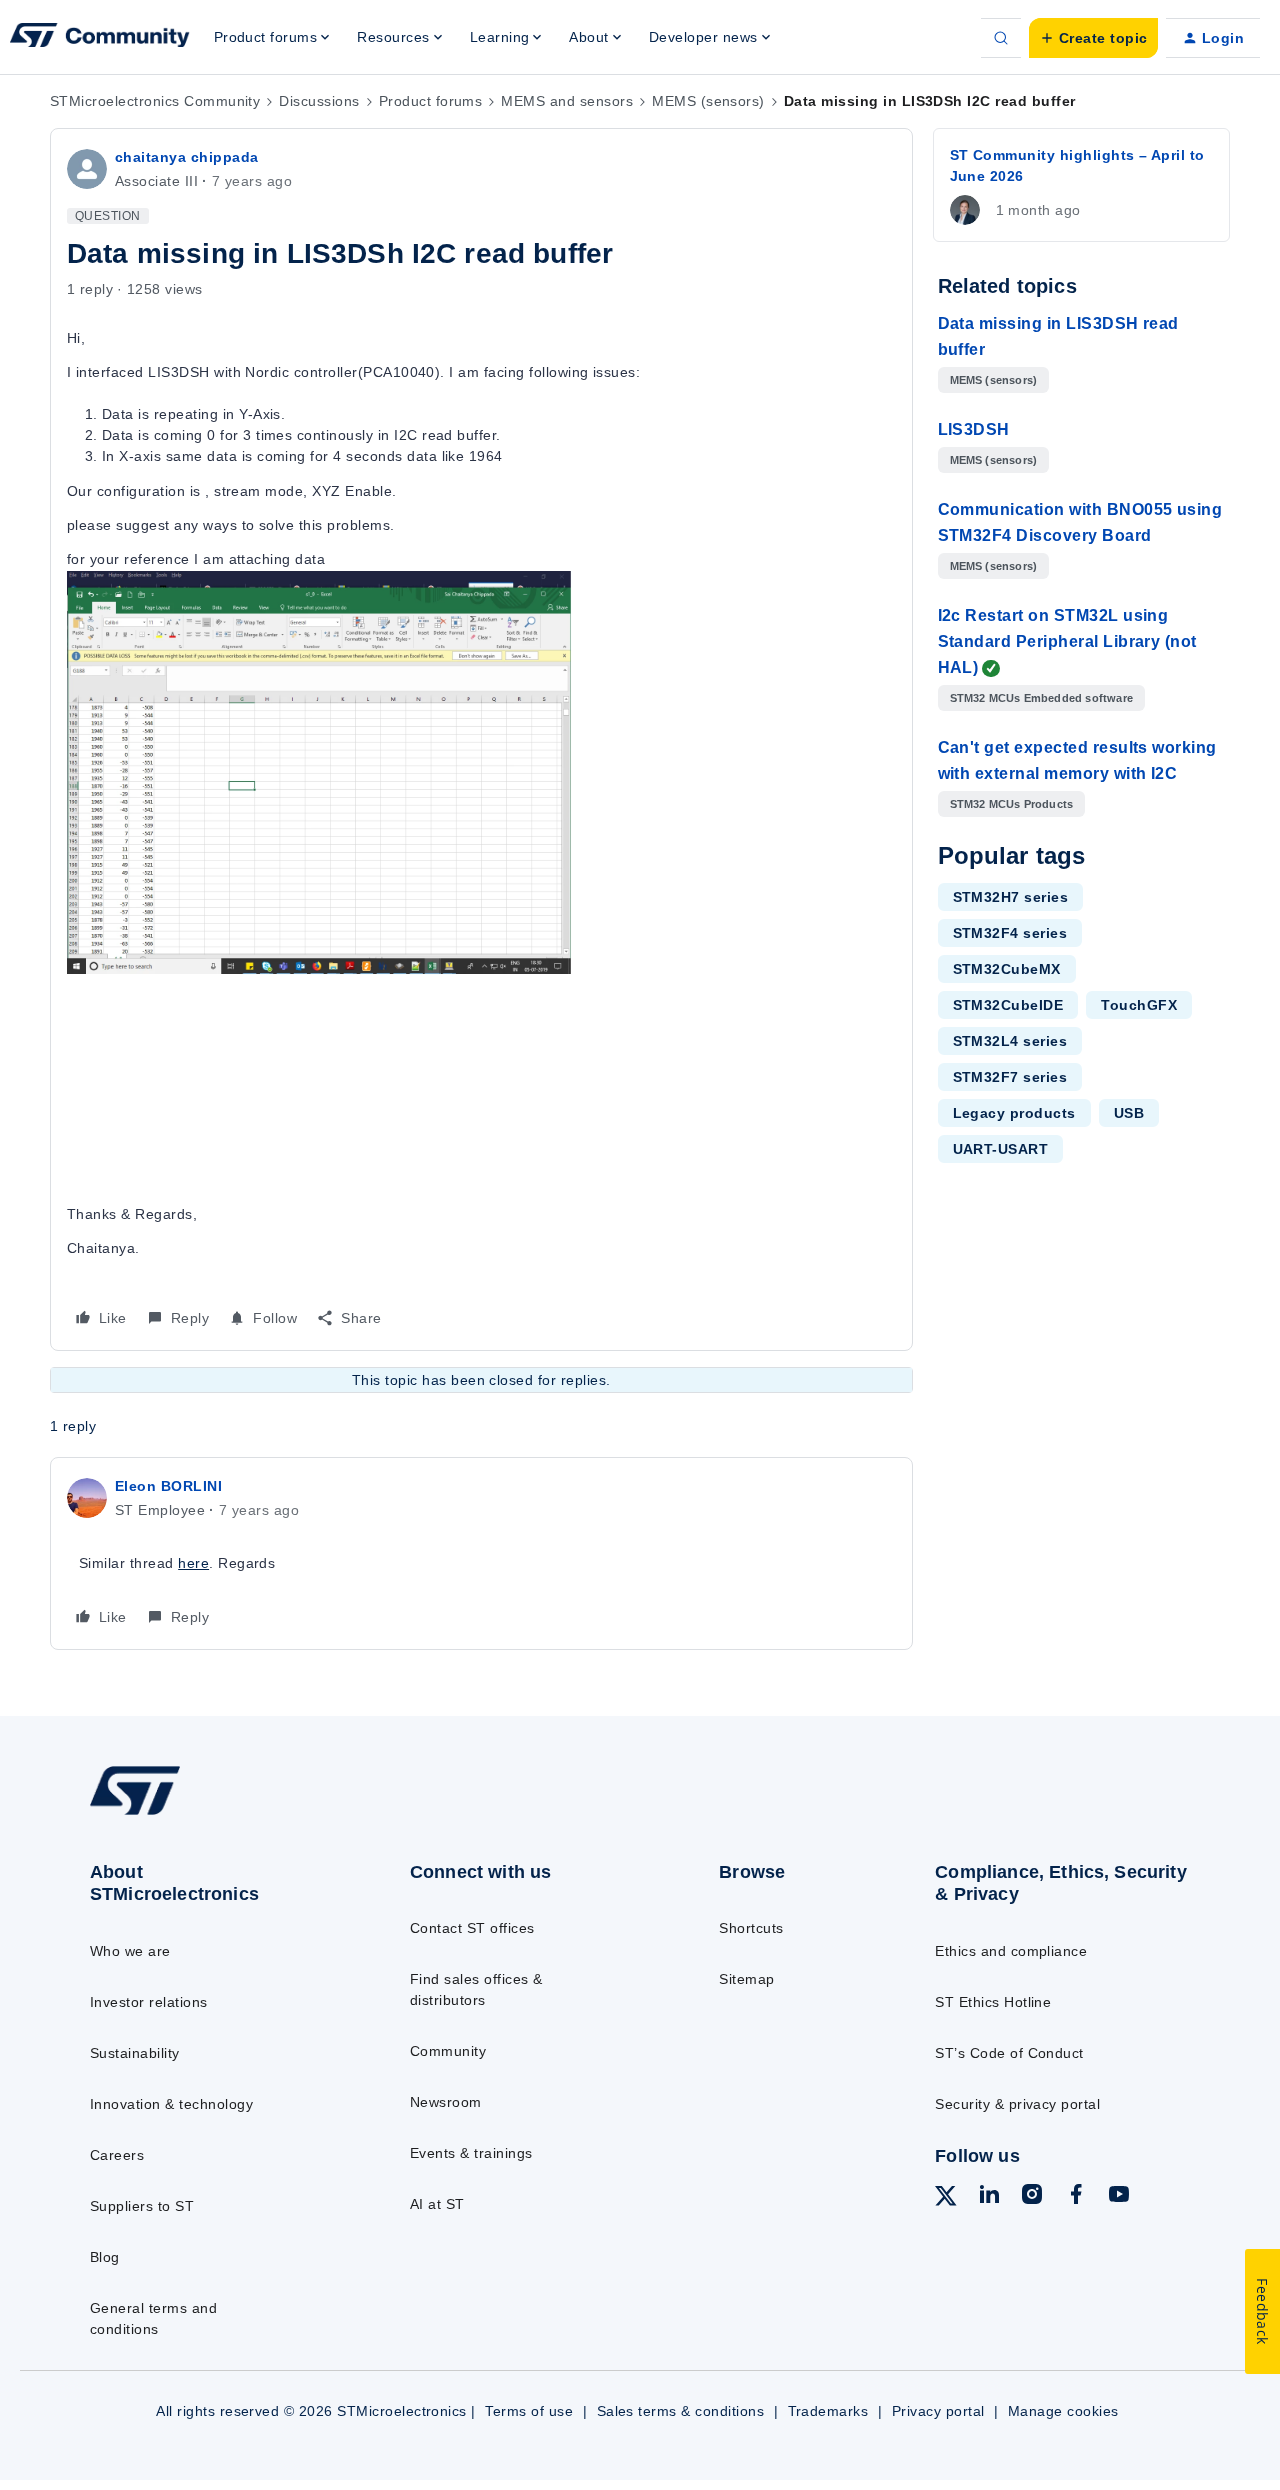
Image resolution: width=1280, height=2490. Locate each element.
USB (1129, 1113)
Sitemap (746, 1979)
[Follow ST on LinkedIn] (989, 2197)
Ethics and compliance (1011, 1951)
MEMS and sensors (567, 101)
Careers (117, 2155)
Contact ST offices (472, 1928)
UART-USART (1001, 1149)
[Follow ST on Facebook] (1076, 2197)
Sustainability (135, 2053)
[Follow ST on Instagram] (1032, 2197)
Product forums (431, 101)
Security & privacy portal (1017, 2104)
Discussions (319, 101)
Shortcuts (751, 1928)
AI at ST (437, 2204)
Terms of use (529, 2411)
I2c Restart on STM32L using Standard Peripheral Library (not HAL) (1067, 641)
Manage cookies (1063, 2411)
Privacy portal (938, 2411)
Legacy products (1014, 1113)
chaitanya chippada (187, 157)
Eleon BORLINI (168, 1486)
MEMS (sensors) (708, 101)
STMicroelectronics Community (155, 101)
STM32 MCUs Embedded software (1042, 698)
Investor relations (149, 2002)
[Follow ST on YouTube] (1119, 2197)
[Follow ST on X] (946, 2199)
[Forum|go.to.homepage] (100, 38)
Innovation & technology (171, 2104)
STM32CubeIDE (1008, 1005)
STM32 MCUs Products (1012, 804)
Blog (105, 2257)
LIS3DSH (974, 429)
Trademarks (828, 2411)
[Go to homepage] (212, 1813)
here (193, 1563)
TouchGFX (1139, 1005)
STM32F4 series (1010, 933)
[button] (1093, 38)
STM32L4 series (1010, 1041)
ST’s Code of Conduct (1009, 2053)
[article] (481, 1553)
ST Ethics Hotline (993, 2002)
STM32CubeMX (1007, 969)
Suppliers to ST (142, 2206)
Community (448, 2051)
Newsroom (446, 2102)
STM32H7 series (1011, 897)
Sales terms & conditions (681, 2411)
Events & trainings (471, 2153)
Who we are (130, 1951)
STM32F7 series (1010, 1077)
